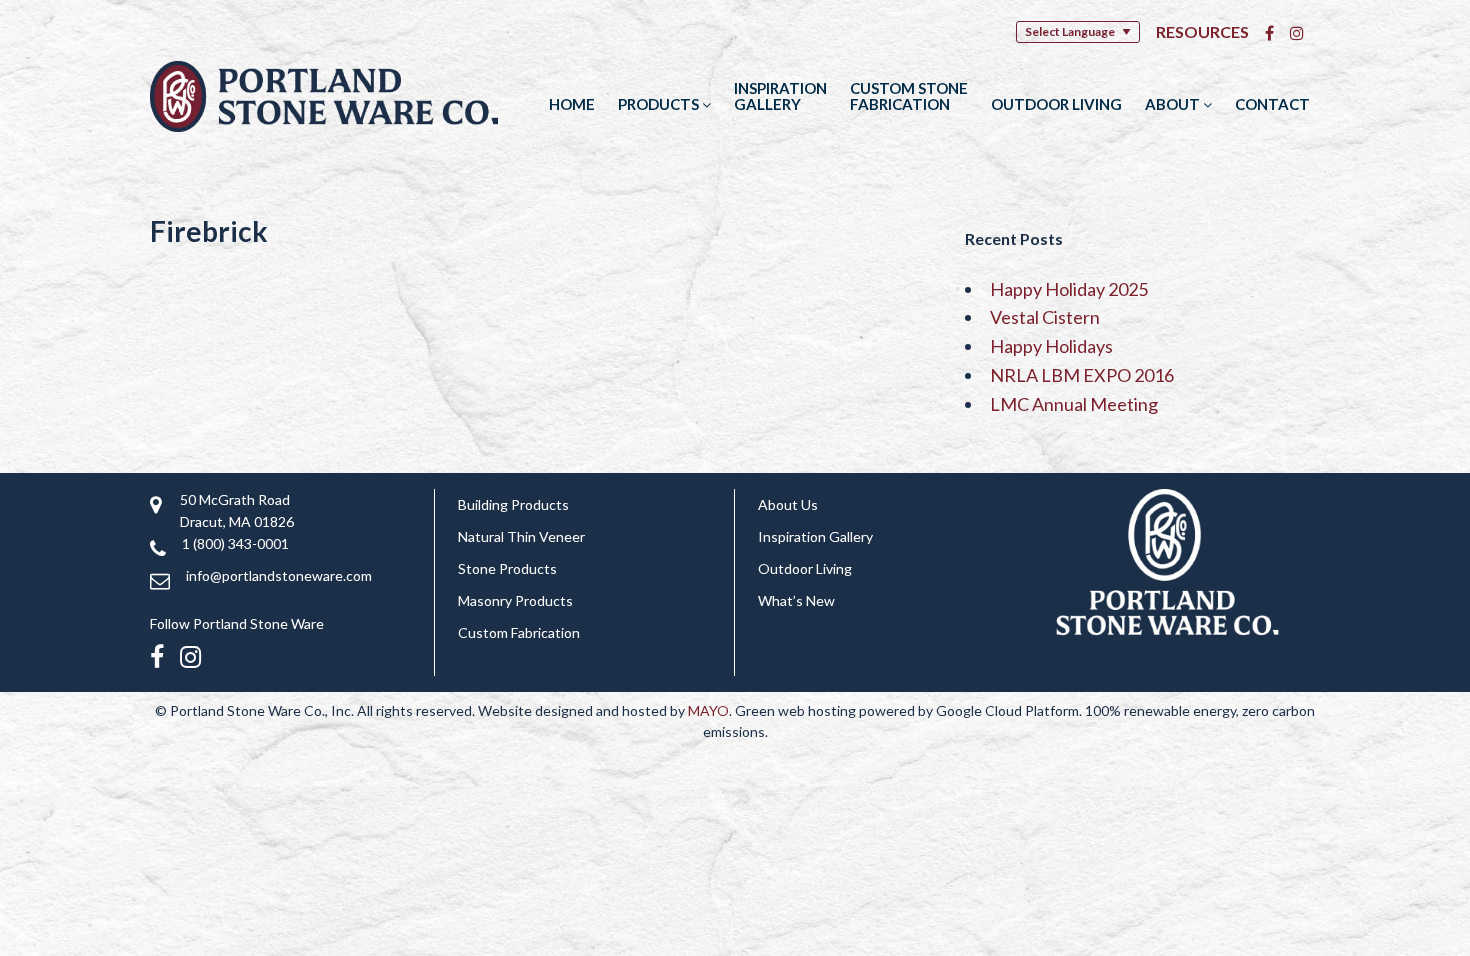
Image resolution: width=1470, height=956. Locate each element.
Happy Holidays (1051, 346)
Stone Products (507, 568)
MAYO (708, 710)
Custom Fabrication (519, 632)
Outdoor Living (1056, 104)
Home (572, 104)
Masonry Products (515, 600)
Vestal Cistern (1045, 317)
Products (660, 104)
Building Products (513, 504)
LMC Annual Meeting (1074, 404)
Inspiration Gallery (780, 96)
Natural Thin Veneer (521, 536)
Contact (1272, 104)
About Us (788, 504)
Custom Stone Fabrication (909, 96)
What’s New (796, 600)
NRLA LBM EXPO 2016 (1082, 375)
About (1174, 104)
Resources (1202, 31)
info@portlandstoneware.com (279, 575)
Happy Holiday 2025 (1069, 289)
